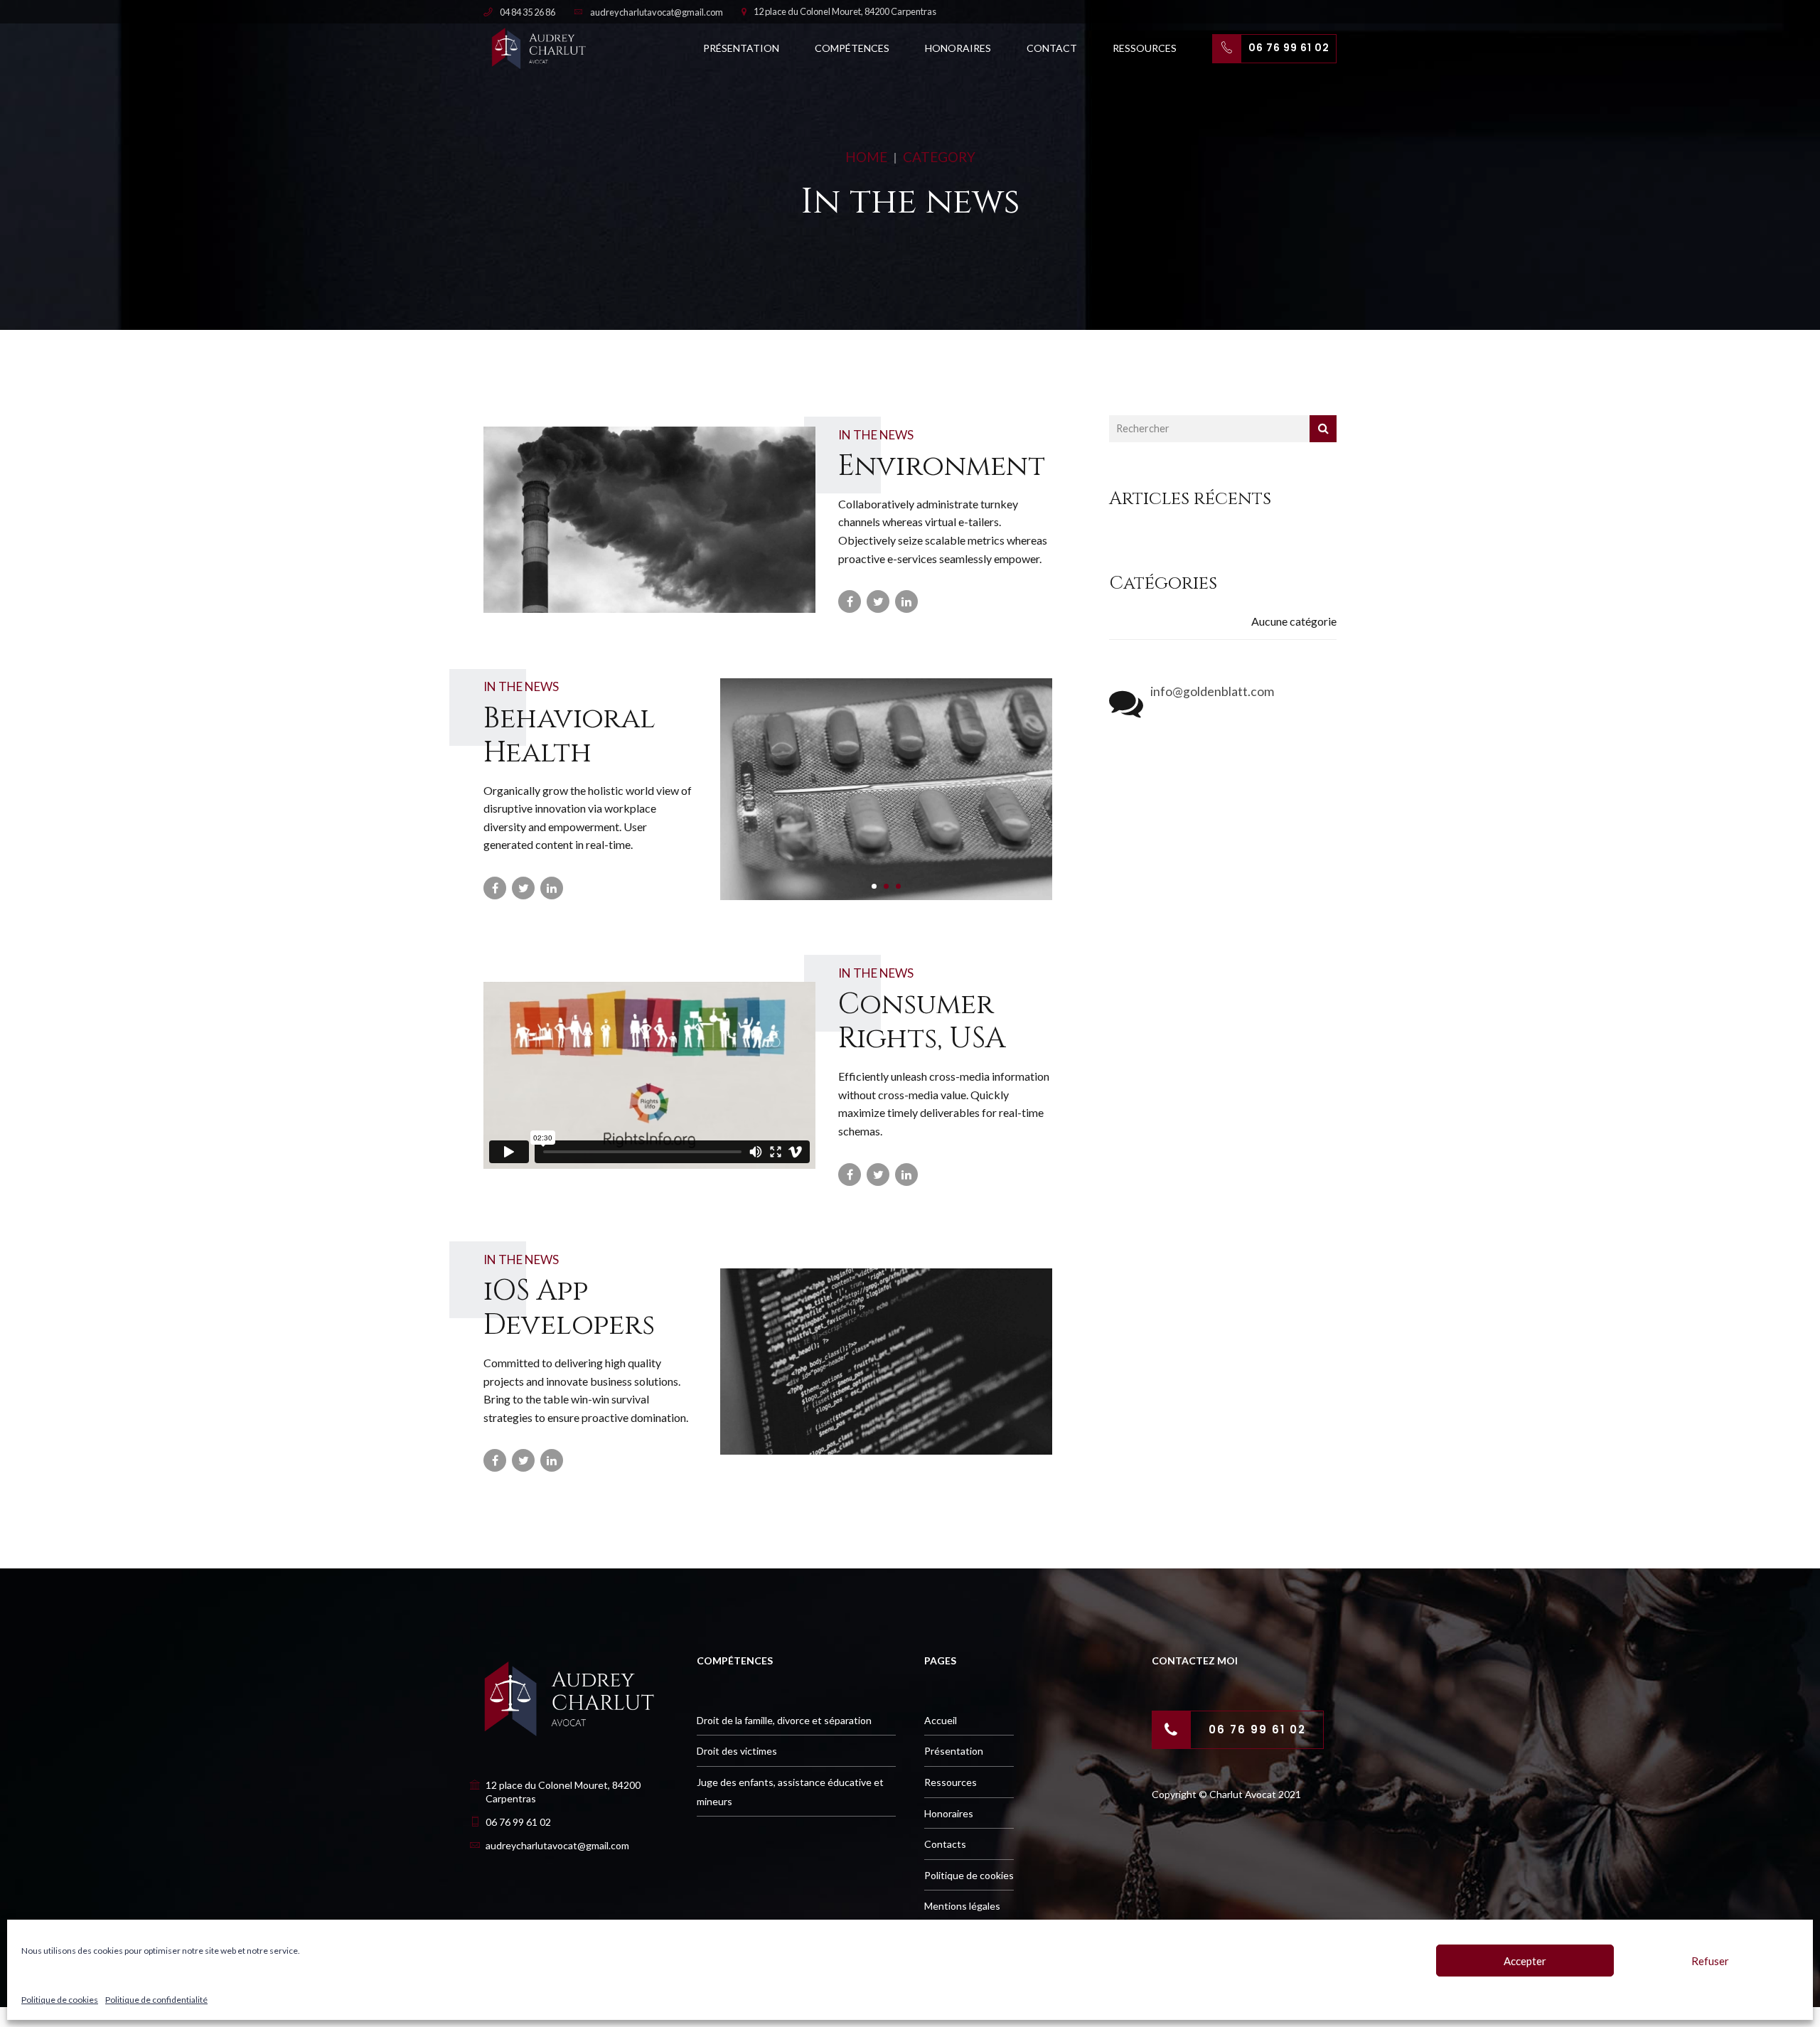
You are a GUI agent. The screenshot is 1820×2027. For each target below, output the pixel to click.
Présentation (741, 48)
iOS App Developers (569, 1308)
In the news (876, 435)
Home (866, 157)
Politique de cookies (60, 2000)
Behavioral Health (569, 736)
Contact (1052, 48)
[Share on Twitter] (878, 601)
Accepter (1525, 1961)
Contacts (945, 1844)
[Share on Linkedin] (906, 601)
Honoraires (958, 48)
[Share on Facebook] (850, 601)
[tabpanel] (887, 789)
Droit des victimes (737, 1751)
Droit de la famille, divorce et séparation (784, 1720)
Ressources (1145, 48)
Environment (942, 466)
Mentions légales (962, 1906)
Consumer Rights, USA (922, 1022)
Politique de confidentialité (156, 2000)
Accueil (941, 1720)
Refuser (1710, 1961)
